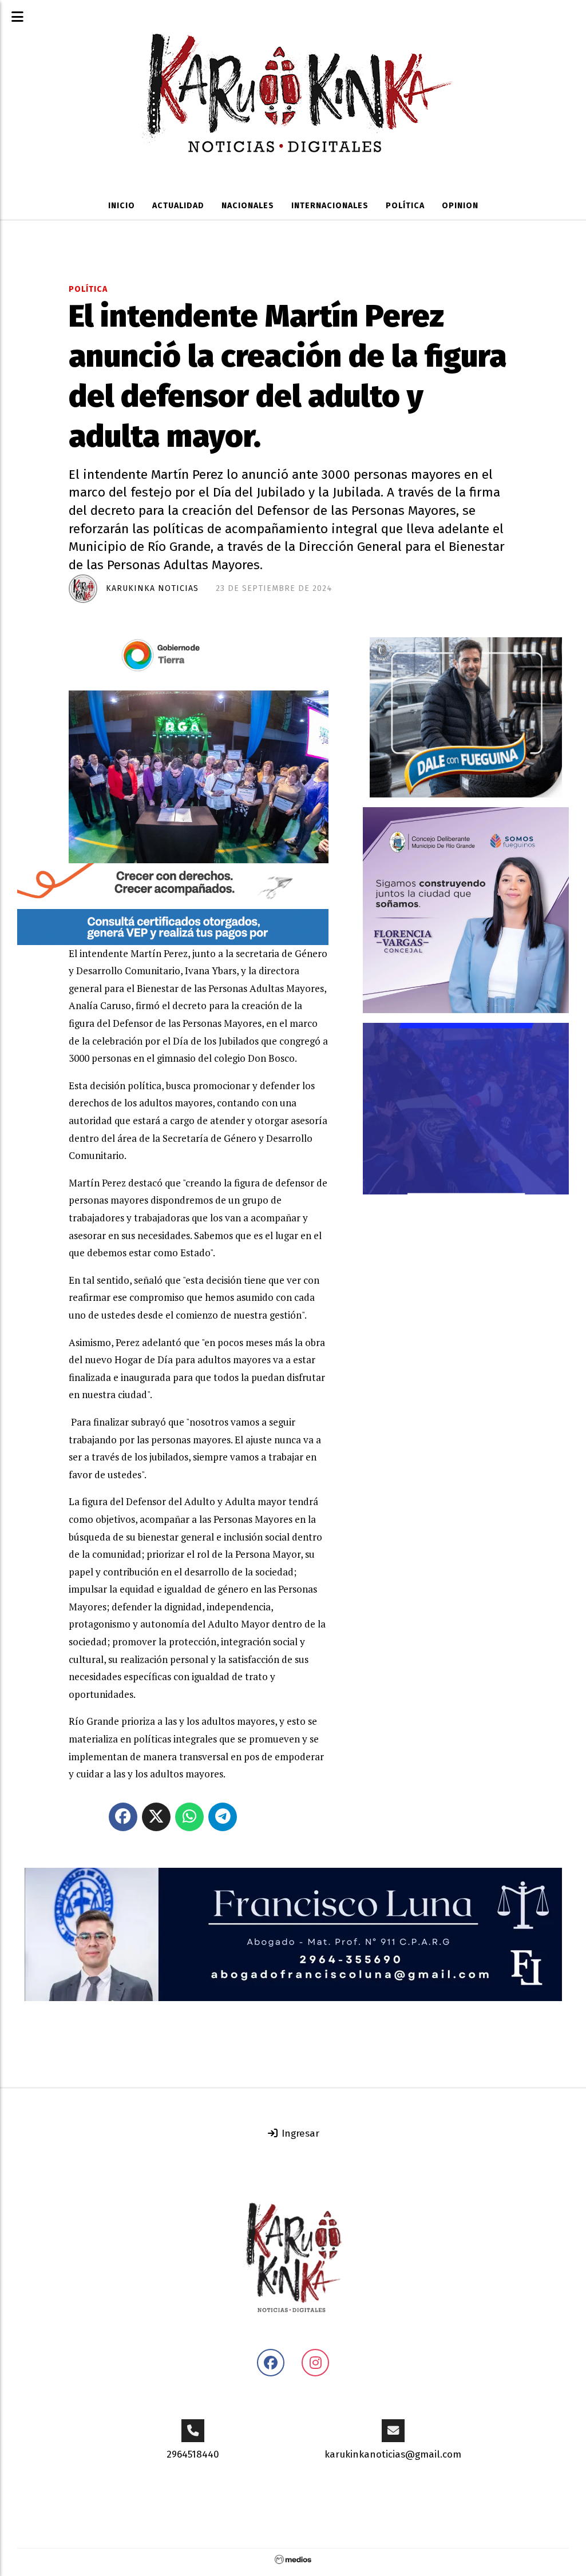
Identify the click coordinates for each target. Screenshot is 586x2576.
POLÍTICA (405, 206)
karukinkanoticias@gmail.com (393, 2454)
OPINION (460, 206)
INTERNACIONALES (330, 206)
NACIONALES (248, 206)
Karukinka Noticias (152, 588)
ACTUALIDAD (178, 206)
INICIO (122, 206)
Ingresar (299, 2134)
